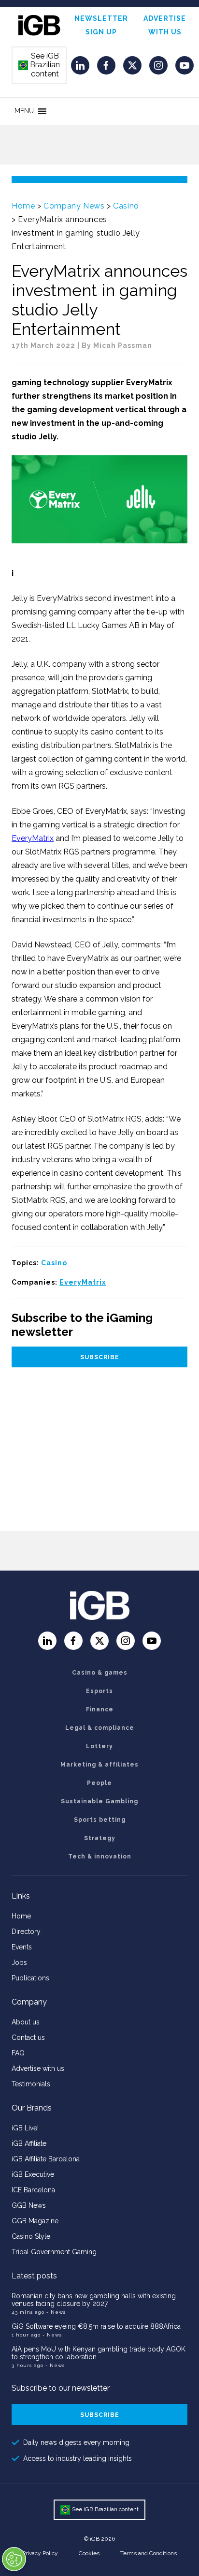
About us (26, 2022)
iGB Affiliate (29, 2143)
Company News (74, 206)
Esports (99, 1691)
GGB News (29, 2205)
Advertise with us (38, 2068)
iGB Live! (25, 2128)
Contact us (28, 2037)
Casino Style (31, 2236)
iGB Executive (33, 2174)
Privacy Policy (40, 2553)
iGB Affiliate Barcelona (46, 2159)
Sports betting (100, 1820)
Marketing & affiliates (99, 1765)
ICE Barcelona (33, 2190)
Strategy (100, 1838)
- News (56, 2312)
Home (23, 206)
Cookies (89, 2553)
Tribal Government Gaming (54, 2252)
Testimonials (31, 2084)
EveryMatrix (33, 838)
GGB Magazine (35, 2221)
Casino (126, 206)
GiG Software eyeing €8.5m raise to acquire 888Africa (96, 2326)
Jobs (19, 1962)
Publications (30, 1978)
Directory (26, 1932)
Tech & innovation (100, 1857)
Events (22, 1947)
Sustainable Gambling (99, 1801)
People (99, 1783)
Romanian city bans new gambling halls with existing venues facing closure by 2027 (94, 2300)
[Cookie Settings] (14, 2559)
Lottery (99, 1746)
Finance (100, 1709)
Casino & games (100, 1673)
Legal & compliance (100, 1728)
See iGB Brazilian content (40, 65)
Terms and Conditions (149, 2553)
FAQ (18, 2053)
